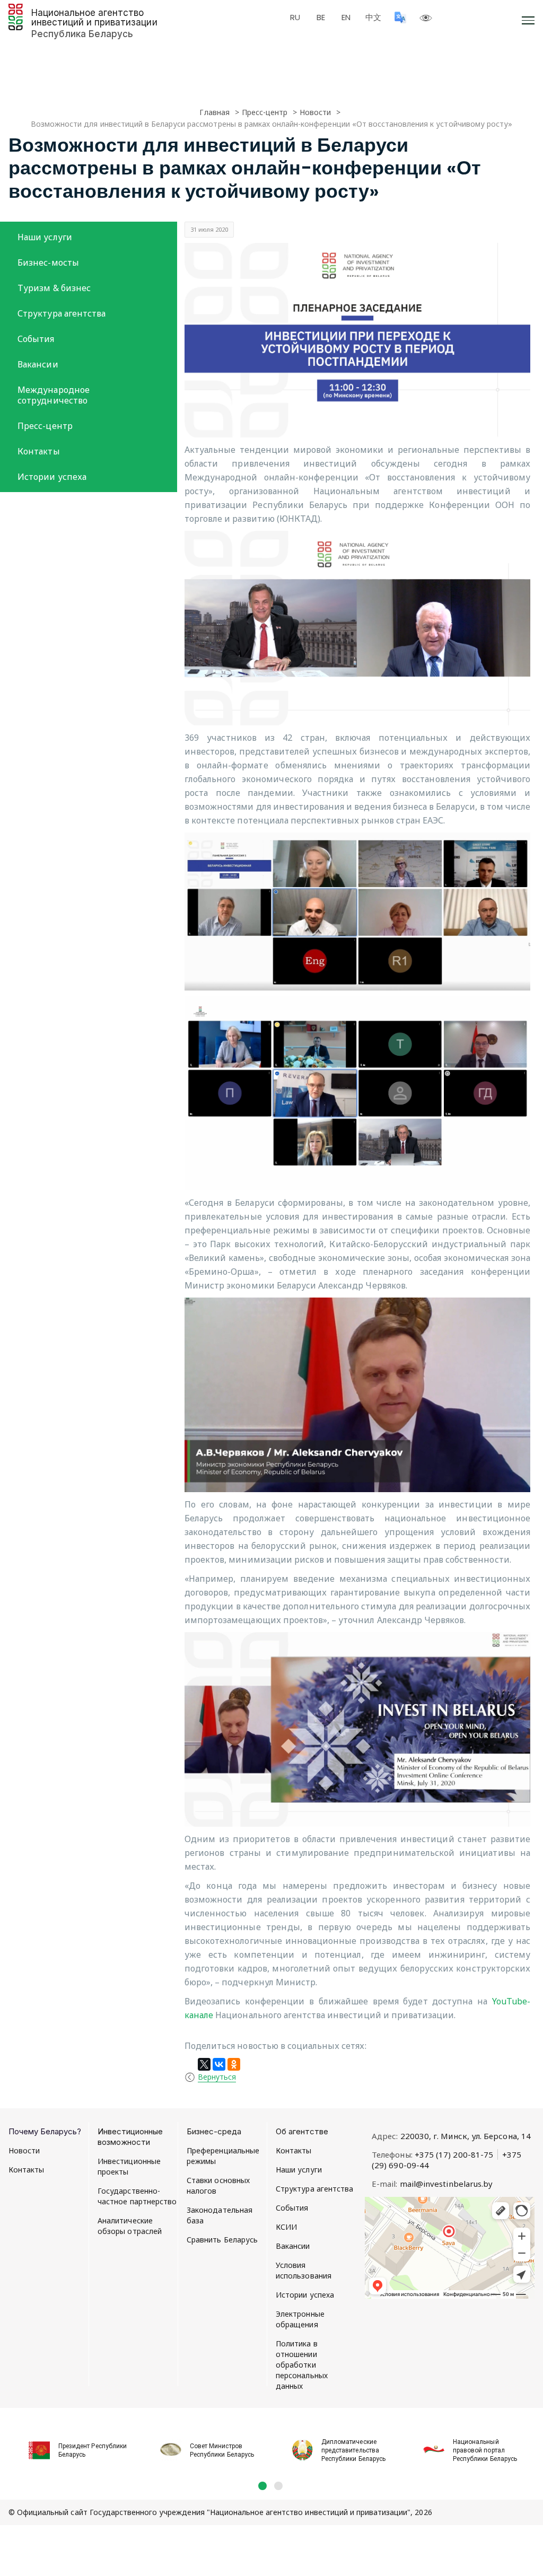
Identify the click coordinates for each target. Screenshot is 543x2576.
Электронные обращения (300, 2319)
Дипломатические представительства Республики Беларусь (353, 2450)
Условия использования (304, 2270)
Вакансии (38, 364)
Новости (24, 2150)
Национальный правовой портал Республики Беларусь (485, 2450)
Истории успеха (52, 477)
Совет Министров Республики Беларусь (222, 2450)
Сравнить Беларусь (222, 2240)
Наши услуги (45, 237)
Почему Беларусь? (45, 2131)
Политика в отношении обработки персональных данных (302, 2365)
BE (321, 17)
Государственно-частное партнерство (137, 2196)
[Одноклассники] (234, 2064)
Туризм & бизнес (54, 288)
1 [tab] (262, 2486)
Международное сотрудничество (54, 395)
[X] (204, 2064)
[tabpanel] (74, 2444)
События (36, 339)
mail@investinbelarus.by (446, 2184)
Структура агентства (62, 313)
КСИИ (286, 2227)
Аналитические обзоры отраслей (130, 2226)
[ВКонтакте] (219, 2064)
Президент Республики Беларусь (93, 2450)
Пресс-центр (45, 426)
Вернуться (217, 2077)
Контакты (39, 451)
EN (346, 17)
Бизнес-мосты (48, 262)
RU (295, 17)
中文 (373, 17)
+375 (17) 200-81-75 (454, 2154)
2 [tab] (278, 2486)
